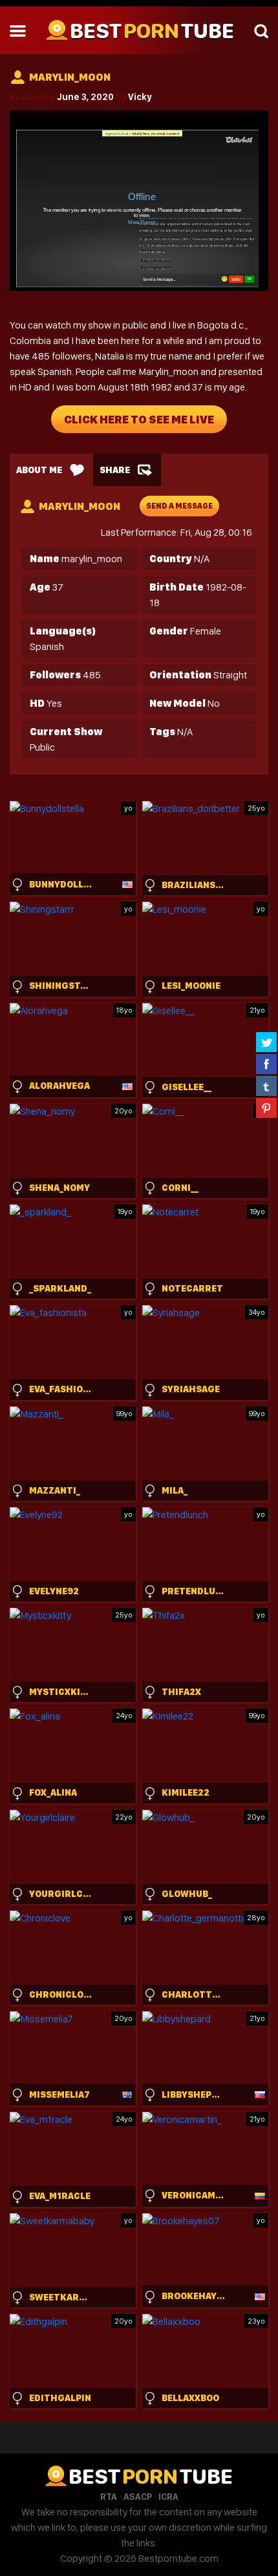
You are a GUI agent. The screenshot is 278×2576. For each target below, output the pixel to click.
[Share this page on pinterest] (266, 1108)
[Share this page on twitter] (266, 1042)
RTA (109, 2497)
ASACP (138, 2497)
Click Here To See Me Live (139, 419)
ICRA (168, 2497)
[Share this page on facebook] (266, 1064)
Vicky (140, 97)
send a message (179, 506)
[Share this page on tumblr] (266, 1086)
